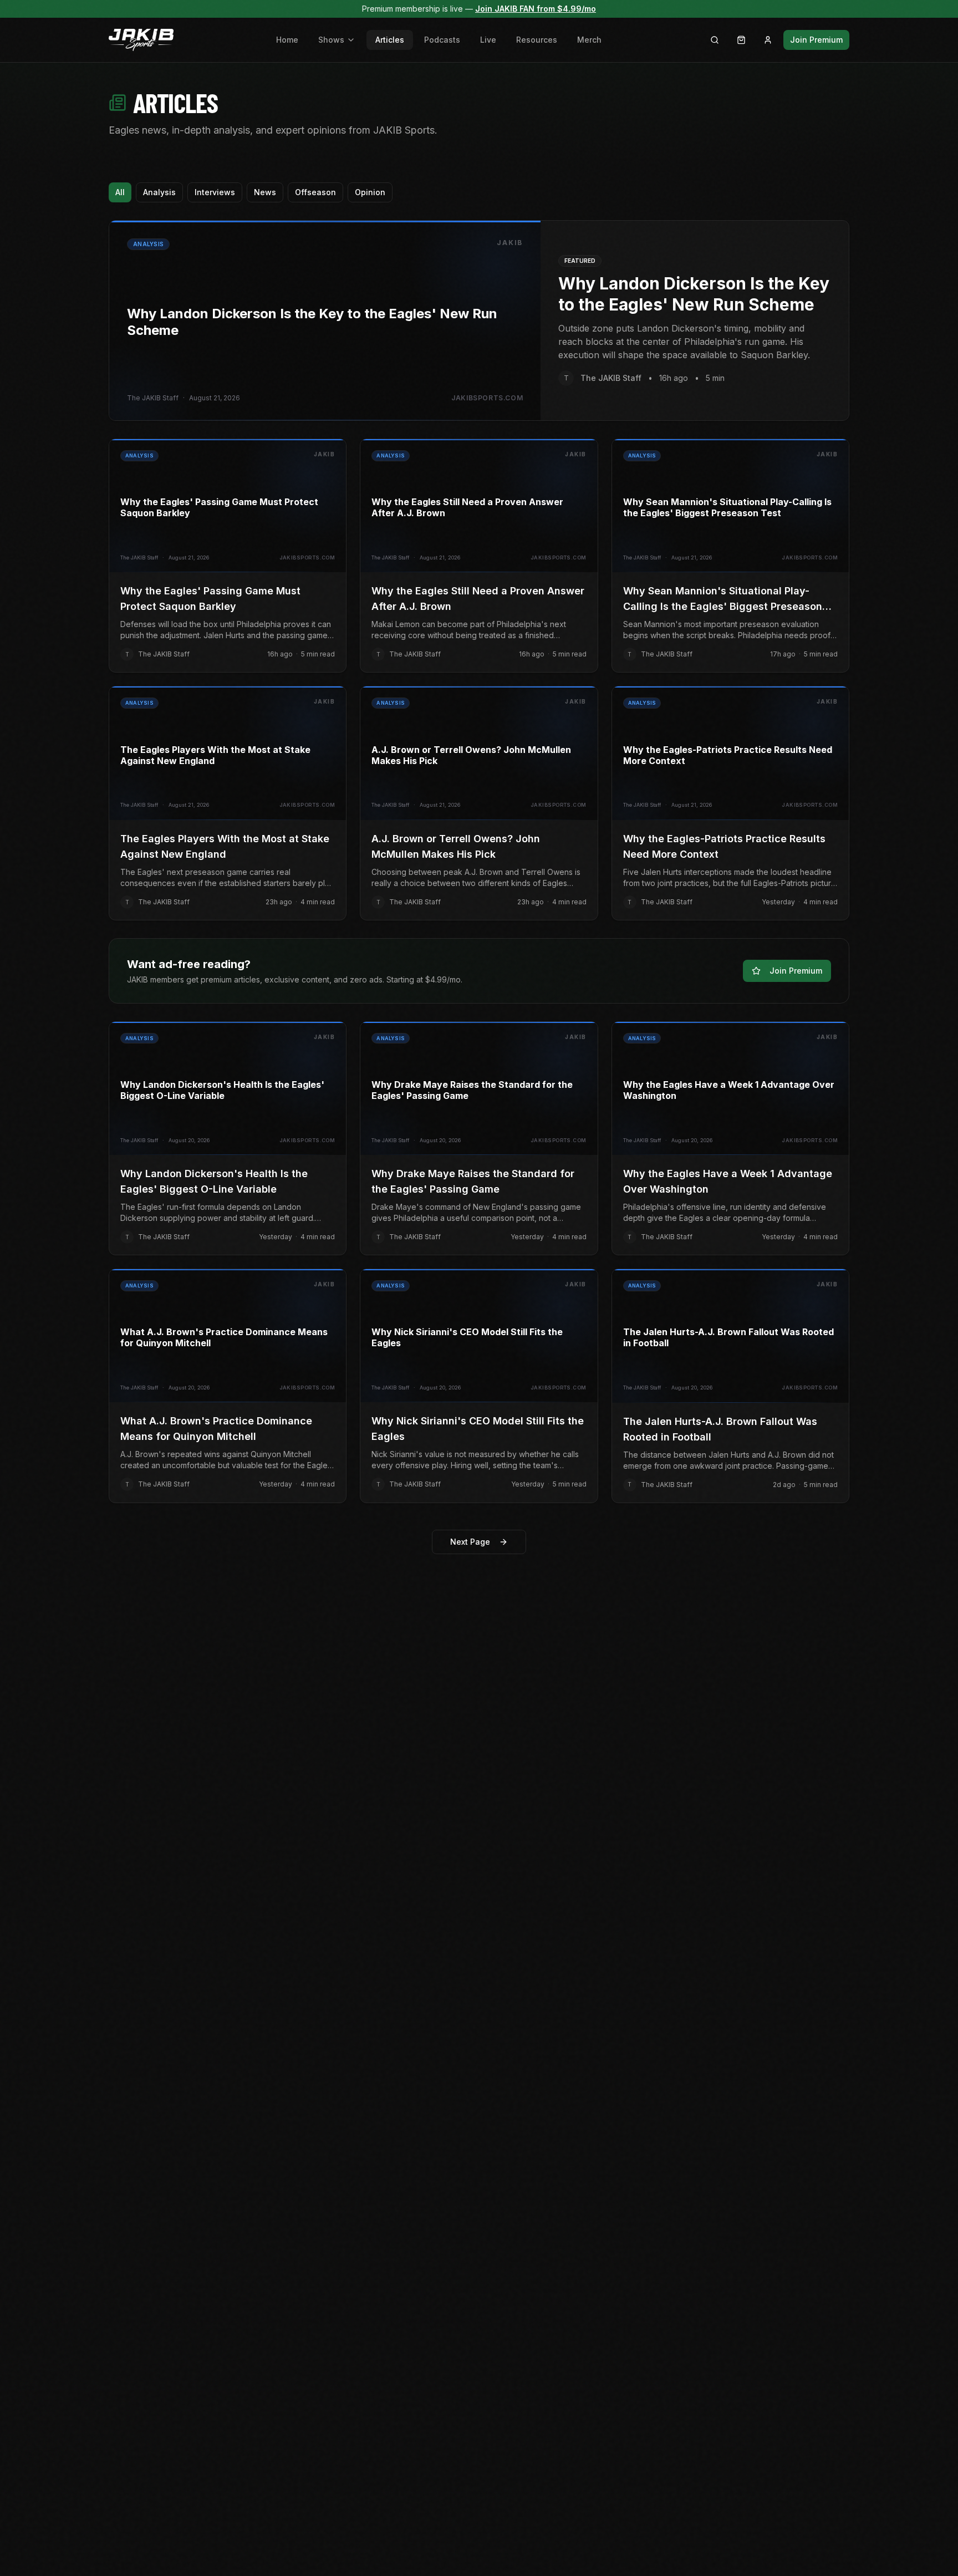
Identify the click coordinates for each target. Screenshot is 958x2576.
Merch (589, 40)
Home (287, 40)
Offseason (315, 192)
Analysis (159, 192)
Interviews (215, 192)
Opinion (370, 192)
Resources (537, 40)
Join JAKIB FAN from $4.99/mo (536, 9)
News (265, 192)
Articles (390, 40)
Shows (331, 40)
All (120, 192)
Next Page (470, 1542)
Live (488, 40)
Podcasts (442, 40)
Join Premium (816, 40)
